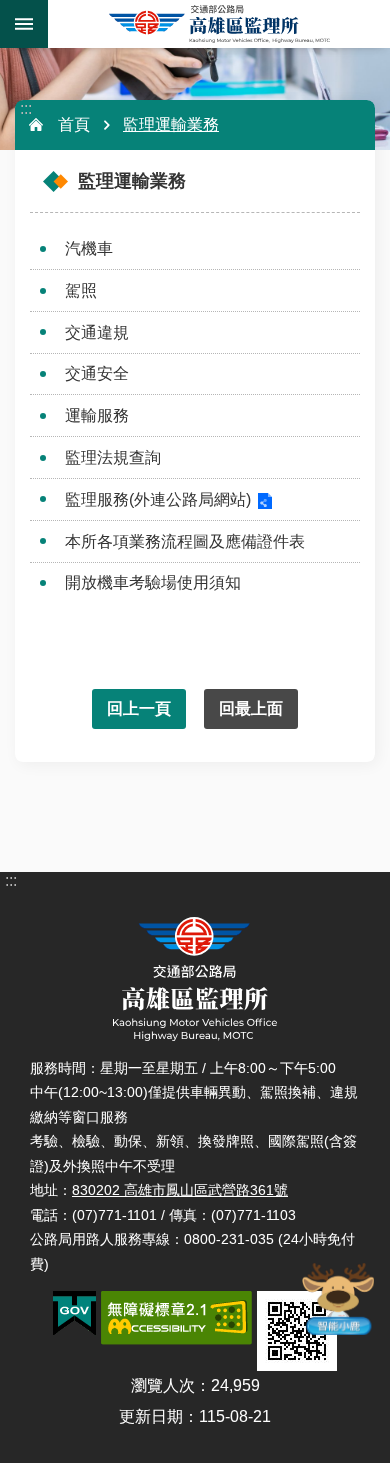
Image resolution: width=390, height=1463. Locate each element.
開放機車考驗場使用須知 (153, 582)
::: (26, 108)
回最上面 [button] (251, 708)
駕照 (81, 290)
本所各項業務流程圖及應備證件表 (185, 541)
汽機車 (89, 248)
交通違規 (97, 332)
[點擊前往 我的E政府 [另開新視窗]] (74, 1314)
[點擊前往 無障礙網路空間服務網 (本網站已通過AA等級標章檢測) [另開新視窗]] (176, 1318)
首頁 (74, 124)
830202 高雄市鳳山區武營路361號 (180, 1190)
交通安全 (97, 373)
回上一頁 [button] (139, 708)
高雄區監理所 (219, 24)
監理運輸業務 (171, 124)
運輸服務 (97, 415)
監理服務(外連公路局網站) (158, 499)
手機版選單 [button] (24, 24)
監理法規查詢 (113, 457)
